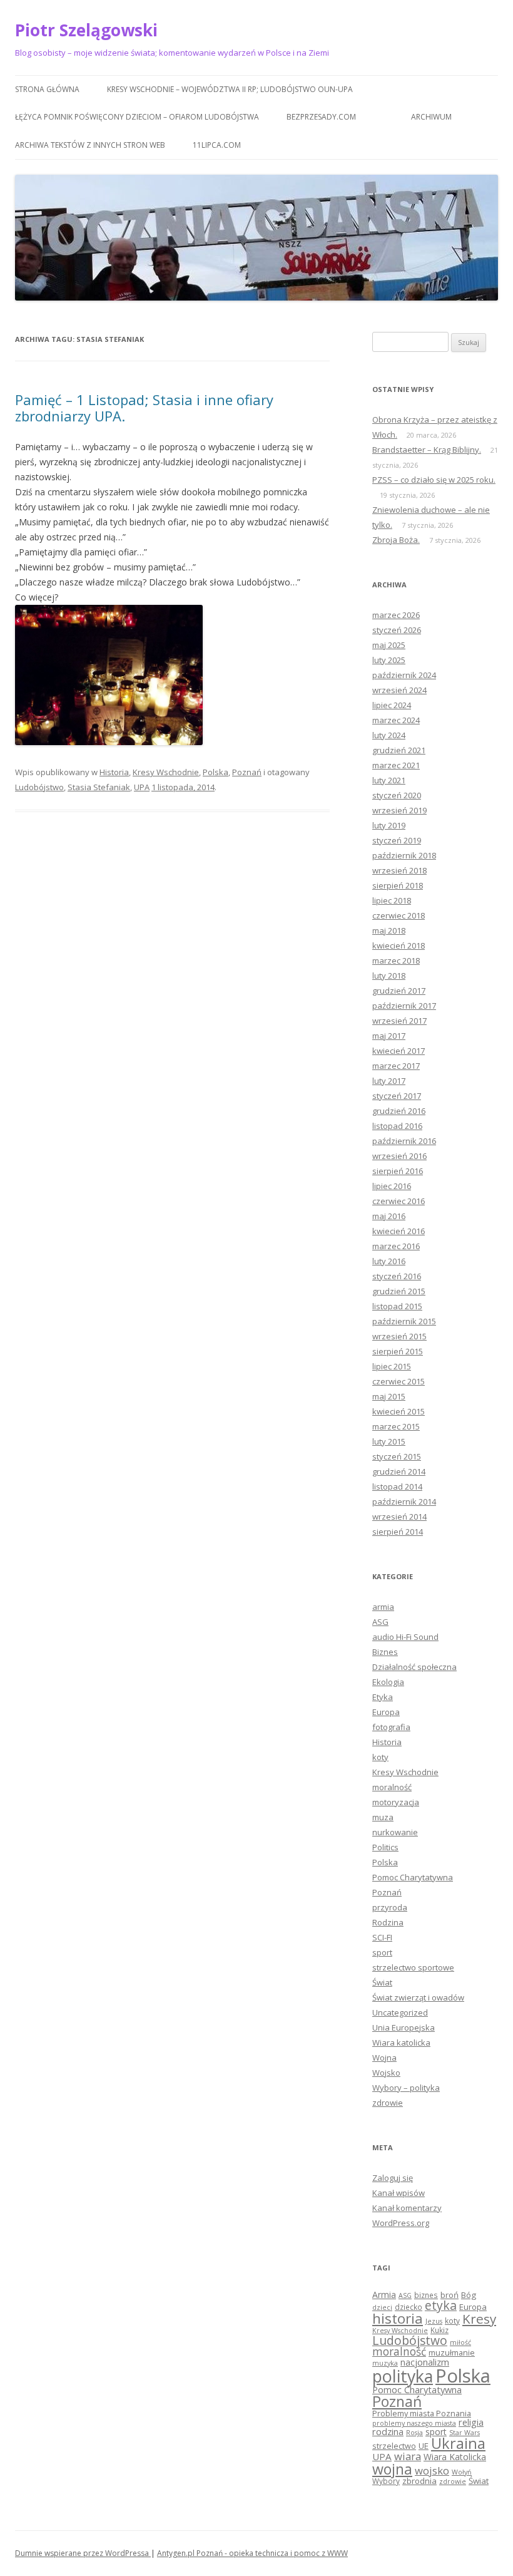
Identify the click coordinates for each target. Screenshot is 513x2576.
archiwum (431, 117)
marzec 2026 (396, 615)
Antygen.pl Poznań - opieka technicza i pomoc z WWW (252, 2553)
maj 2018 (389, 930)
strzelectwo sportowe (413, 1967)
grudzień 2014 (399, 1471)
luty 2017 (389, 1081)
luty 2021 (389, 780)
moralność (392, 1787)
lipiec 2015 (392, 1366)
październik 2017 (404, 1006)
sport (382, 1952)
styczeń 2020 (397, 795)
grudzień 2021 (399, 750)
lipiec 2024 (392, 705)
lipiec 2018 (392, 900)
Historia (114, 772)
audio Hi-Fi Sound (405, 1637)
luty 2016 (389, 1261)
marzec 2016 (396, 1246)
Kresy (479, 2319)
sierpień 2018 (398, 885)
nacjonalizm (425, 2362)
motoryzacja (396, 1802)
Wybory (386, 2481)
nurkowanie (395, 1832)
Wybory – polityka (406, 2088)
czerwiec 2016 (399, 1201)
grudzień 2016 (399, 1111)
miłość (460, 2342)
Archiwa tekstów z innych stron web (90, 145)
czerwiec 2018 (399, 915)
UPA (142, 787)
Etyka (383, 1697)
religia (471, 2422)
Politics (385, 1847)
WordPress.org (401, 2223)
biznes (426, 2295)
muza (383, 1817)
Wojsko (386, 2073)
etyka (441, 2305)
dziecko (409, 2307)
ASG (380, 1622)
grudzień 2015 (399, 1291)
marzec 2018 (396, 961)
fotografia (391, 1727)
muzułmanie (452, 2352)
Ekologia (388, 1682)
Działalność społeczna (414, 1667)
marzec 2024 (396, 720)
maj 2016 (389, 1216)
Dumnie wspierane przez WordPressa (83, 2553)
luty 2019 (389, 825)
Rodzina (388, 1922)
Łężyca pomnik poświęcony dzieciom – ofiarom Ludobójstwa (137, 117)
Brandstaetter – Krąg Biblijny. (427, 450)
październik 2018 (404, 855)
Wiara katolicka (401, 2043)
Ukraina (458, 2443)
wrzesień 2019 (399, 810)
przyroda (390, 1907)
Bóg (469, 2295)
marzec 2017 (396, 1066)
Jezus (434, 2321)
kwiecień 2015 (399, 1411)
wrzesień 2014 (399, 1517)
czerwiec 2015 (399, 1381)
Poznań (247, 772)
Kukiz (439, 2330)
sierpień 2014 (398, 1532)
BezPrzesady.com (321, 117)
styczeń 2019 (397, 840)
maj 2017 (389, 1036)
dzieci (382, 2307)
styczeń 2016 (397, 1276)
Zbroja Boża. (396, 540)
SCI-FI (382, 1937)
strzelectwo (394, 2446)
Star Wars (465, 2433)
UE (424, 2446)
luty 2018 (389, 976)
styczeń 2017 (397, 1096)
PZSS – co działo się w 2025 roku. (434, 480)
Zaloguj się (393, 2178)
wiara (408, 2456)
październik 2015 (404, 1321)
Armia (384, 2295)
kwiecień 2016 (399, 1231)
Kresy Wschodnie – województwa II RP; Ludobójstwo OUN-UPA (230, 89)
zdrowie (388, 2103)
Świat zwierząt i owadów (418, 1997)
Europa (386, 1712)
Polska (216, 772)
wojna (392, 2469)
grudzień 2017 (399, 991)
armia (383, 1607)
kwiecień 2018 (399, 945)
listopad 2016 (397, 1126)
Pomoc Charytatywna (413, 1877)
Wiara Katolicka (455, 2457)
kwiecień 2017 (399, 1051)
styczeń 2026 (397, 630)
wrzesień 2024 (399, 690)
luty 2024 (389, 735)
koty (380, 1757)
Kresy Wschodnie (166, 772)
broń (450, 2295)
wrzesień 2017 (399, 1021)
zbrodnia (419, 2481)
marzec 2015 (396, 1426)
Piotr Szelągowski (86, 30)
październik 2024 (404, 675)
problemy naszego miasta (414, 2423)
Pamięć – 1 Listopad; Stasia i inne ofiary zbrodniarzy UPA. (144, 408)
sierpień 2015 (398, 1351)
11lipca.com (217, 145)
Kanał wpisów (399, 2193)
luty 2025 (389, 660)
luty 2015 (389, 1441)
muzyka (385, 2363)
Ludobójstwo (39, 787)
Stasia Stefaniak (99, 787)
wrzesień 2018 (399, 870)
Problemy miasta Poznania (422, 2413)
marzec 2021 (396, 765)
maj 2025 (389, 645)
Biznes (385, 1652)
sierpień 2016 (398, 1171)
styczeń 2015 (397, 1456)
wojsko (432, 2470)
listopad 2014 (397, 1486)
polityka (403, 2376)
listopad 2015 (397, 1306)
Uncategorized (400, 2012)
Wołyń (462, 2472)
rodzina (388, 2431)
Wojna (384, 2058)
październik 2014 (404, 1502)
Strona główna (47, 89)
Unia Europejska (404, 2027)
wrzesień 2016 (399, 1156)
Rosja (414, 2433)
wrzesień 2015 (399, 1336)
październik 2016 (404, 1141)
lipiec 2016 (392, 1186)
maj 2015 (389, 1396)
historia (398, 2318)
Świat (382, 1982)
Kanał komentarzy (407, 2208)
